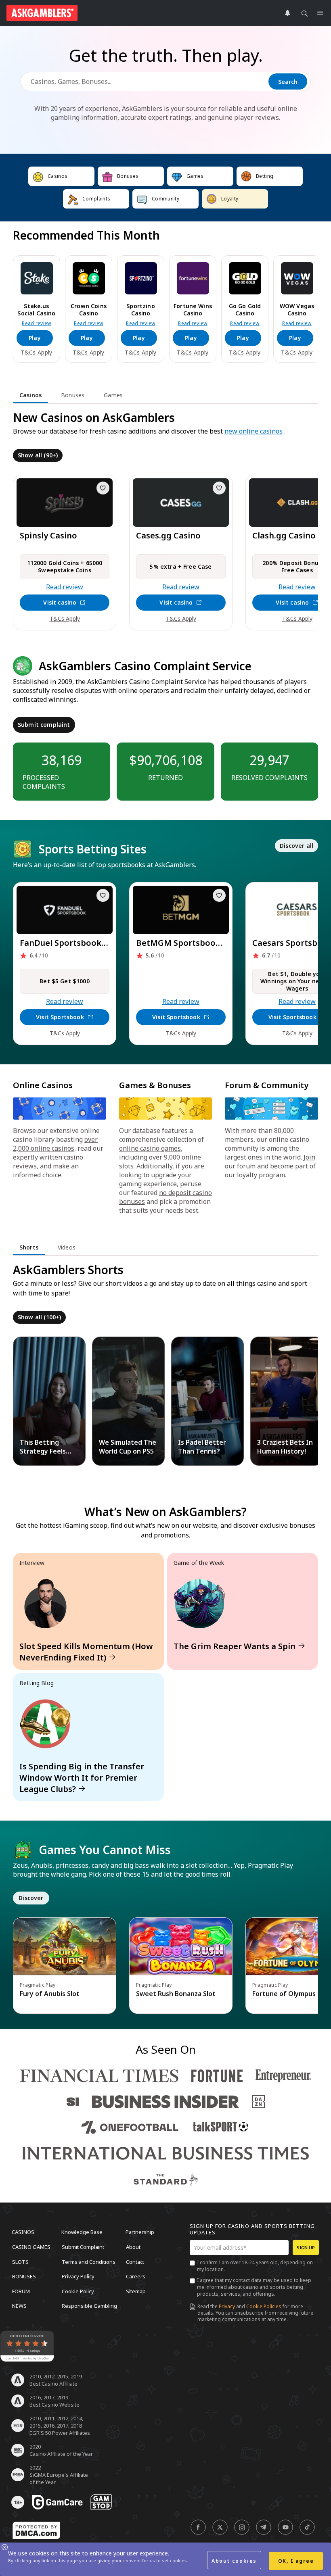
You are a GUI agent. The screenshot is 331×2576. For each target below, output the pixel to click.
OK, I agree (296, 2561)
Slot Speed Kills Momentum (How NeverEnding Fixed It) (86, 1652)
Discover (31, 1898)
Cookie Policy (78, 2291)
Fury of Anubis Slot (50, 1994)
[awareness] (57, 2502)
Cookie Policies (264, 2306)
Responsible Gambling (89, 2306)
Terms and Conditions (89, 2261)
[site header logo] (42, 13)
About (133, 2247)
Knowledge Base (82, 2232)
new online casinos (253, 431)
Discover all (296, 846)
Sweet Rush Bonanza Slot (176, 1994)
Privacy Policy (78, 2276)
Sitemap (136, 2291)
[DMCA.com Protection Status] (36, 2530)
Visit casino (60, 602)
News (19, 2306)
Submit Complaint (83, 2247)
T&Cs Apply (36, 353)
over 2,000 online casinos (55, 1144)
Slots (20, 2261)
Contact (135, 2261)
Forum (21, 2291)
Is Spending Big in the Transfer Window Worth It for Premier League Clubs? (82, 1778)
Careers (136, 2276)
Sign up (306, 2247)
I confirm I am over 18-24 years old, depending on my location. (255, 2266)
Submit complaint (44, 725)
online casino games (150, 1148)
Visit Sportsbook (60, 1017)
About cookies (234, 2561)
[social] (198, 2527)
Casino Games (31, 2247)
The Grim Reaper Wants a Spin (235, 1646)
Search (288, 82)
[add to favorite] (103, 488)
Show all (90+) (38, 455)
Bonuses (24, 2276)
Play (35, 338)
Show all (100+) (39, 1317)
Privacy (227, 2306)
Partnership (140, 2232)
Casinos (23, 2232)
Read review (37, 323)
